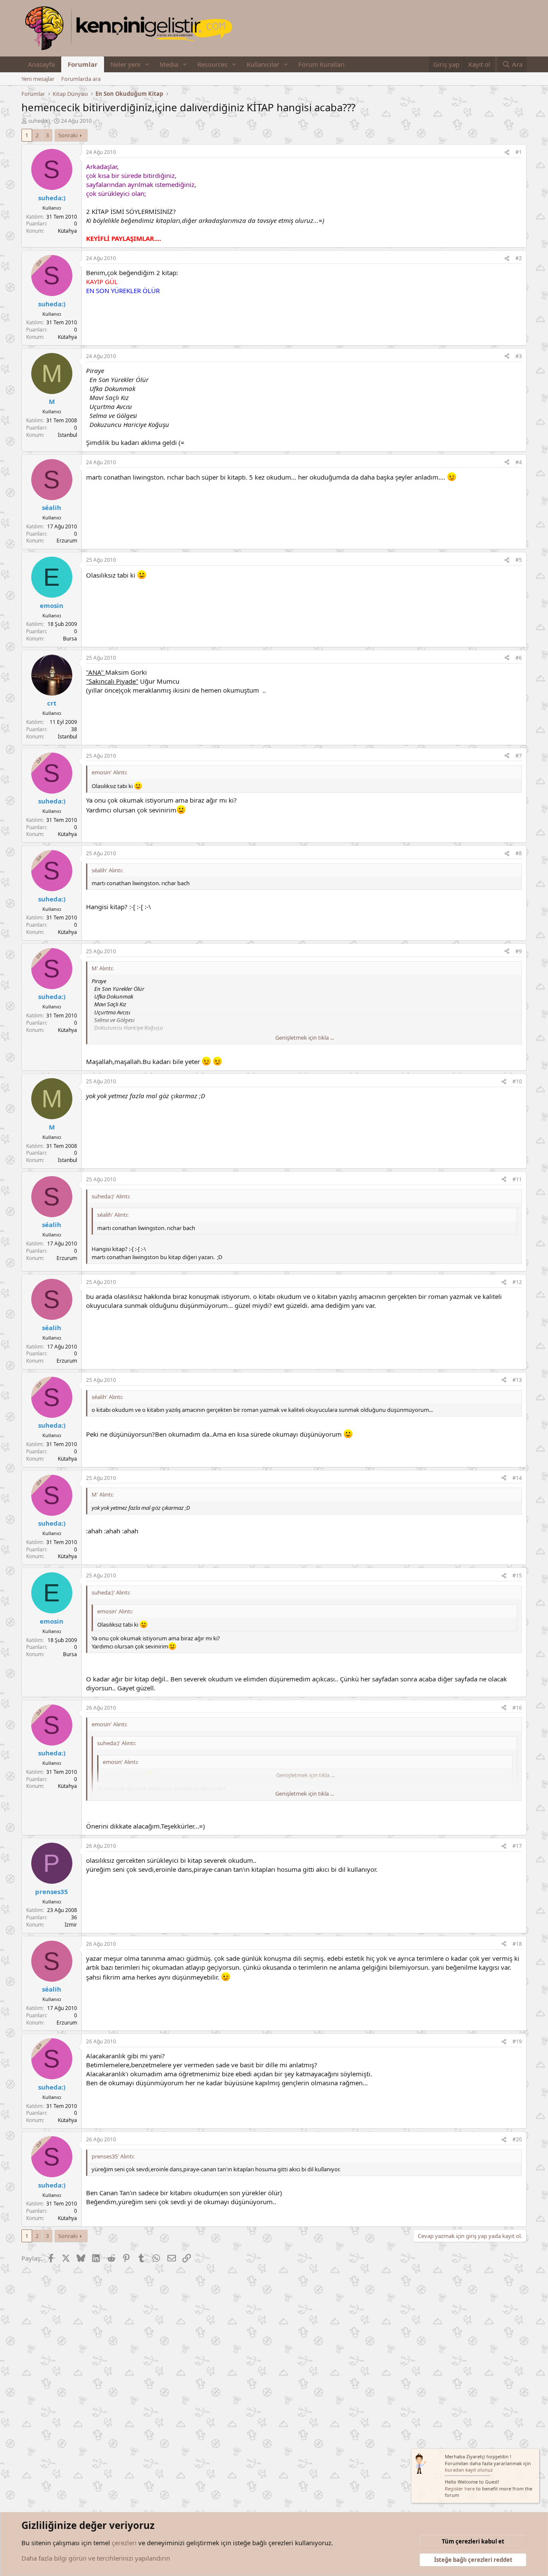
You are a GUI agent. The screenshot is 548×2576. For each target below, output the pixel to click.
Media (169, 64)
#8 (519, 853)
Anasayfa (41, 64)
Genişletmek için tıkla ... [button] (305, 1038)
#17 (517, 1846)
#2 (519, 258)
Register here (460, 2489)
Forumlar (83, 64)
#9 (519, 951)
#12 (517, 1282)
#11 (517, 1179)
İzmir (71, 1925)
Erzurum (67, 541)
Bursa (70, 639)
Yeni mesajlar (38, 79)
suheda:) (39, 121)
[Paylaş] (507, 153)
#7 (519, 756)
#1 (519, 152)
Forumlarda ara (81, 79)
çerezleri (124, 2543)
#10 (517, 1081)
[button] (147, 64)
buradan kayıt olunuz (469, 2470)
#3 (519, 356)
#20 (517, 2139)
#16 (517, 1708)
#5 (519, 560)
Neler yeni (125, 64)
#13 (517, 1380)
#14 (517, 1478)
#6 (519, 658)
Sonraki (68, 135)
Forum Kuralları (322, 64)
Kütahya (67, 231)
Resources (212, 64)
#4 (519, 462)
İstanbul (67, 435)
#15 (517, 1576)
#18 (517, 1944)
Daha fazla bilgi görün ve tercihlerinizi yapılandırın (96, 2558)
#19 (517, 2041)
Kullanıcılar (263, 64)
